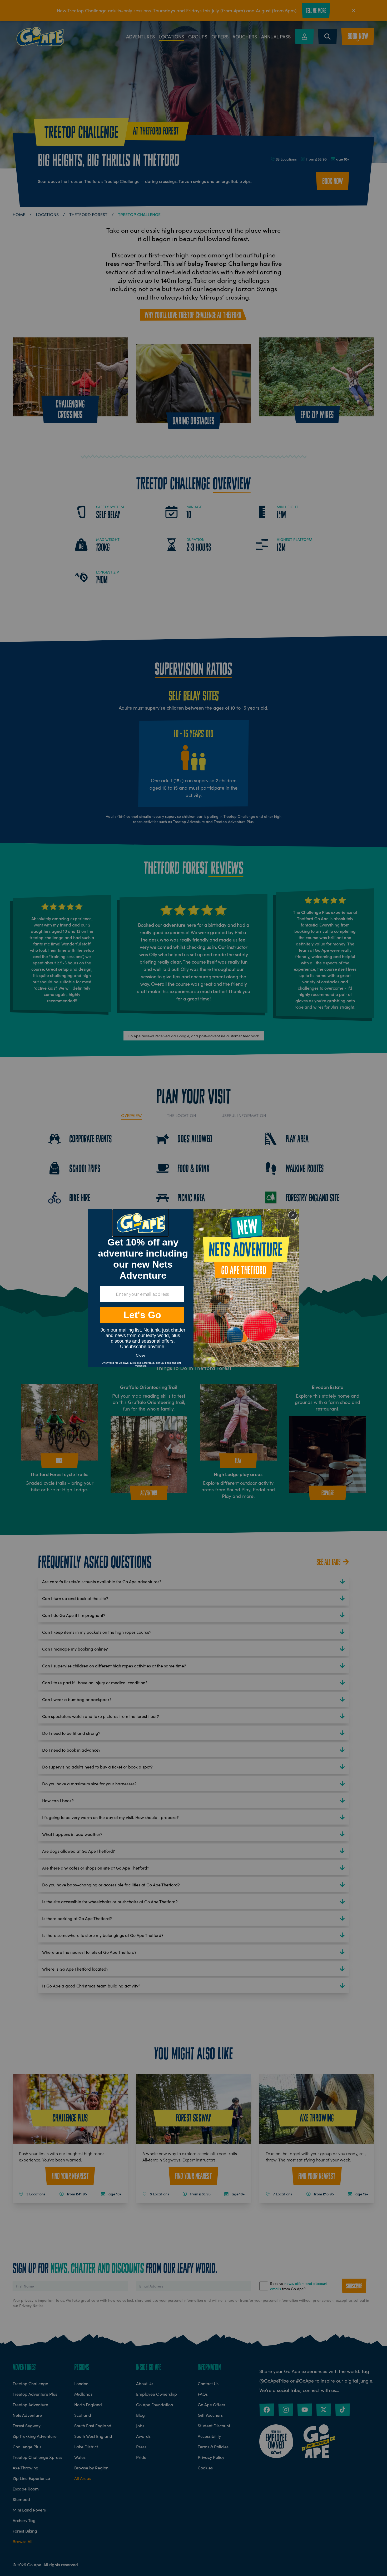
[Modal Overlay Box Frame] (193, 1288)
